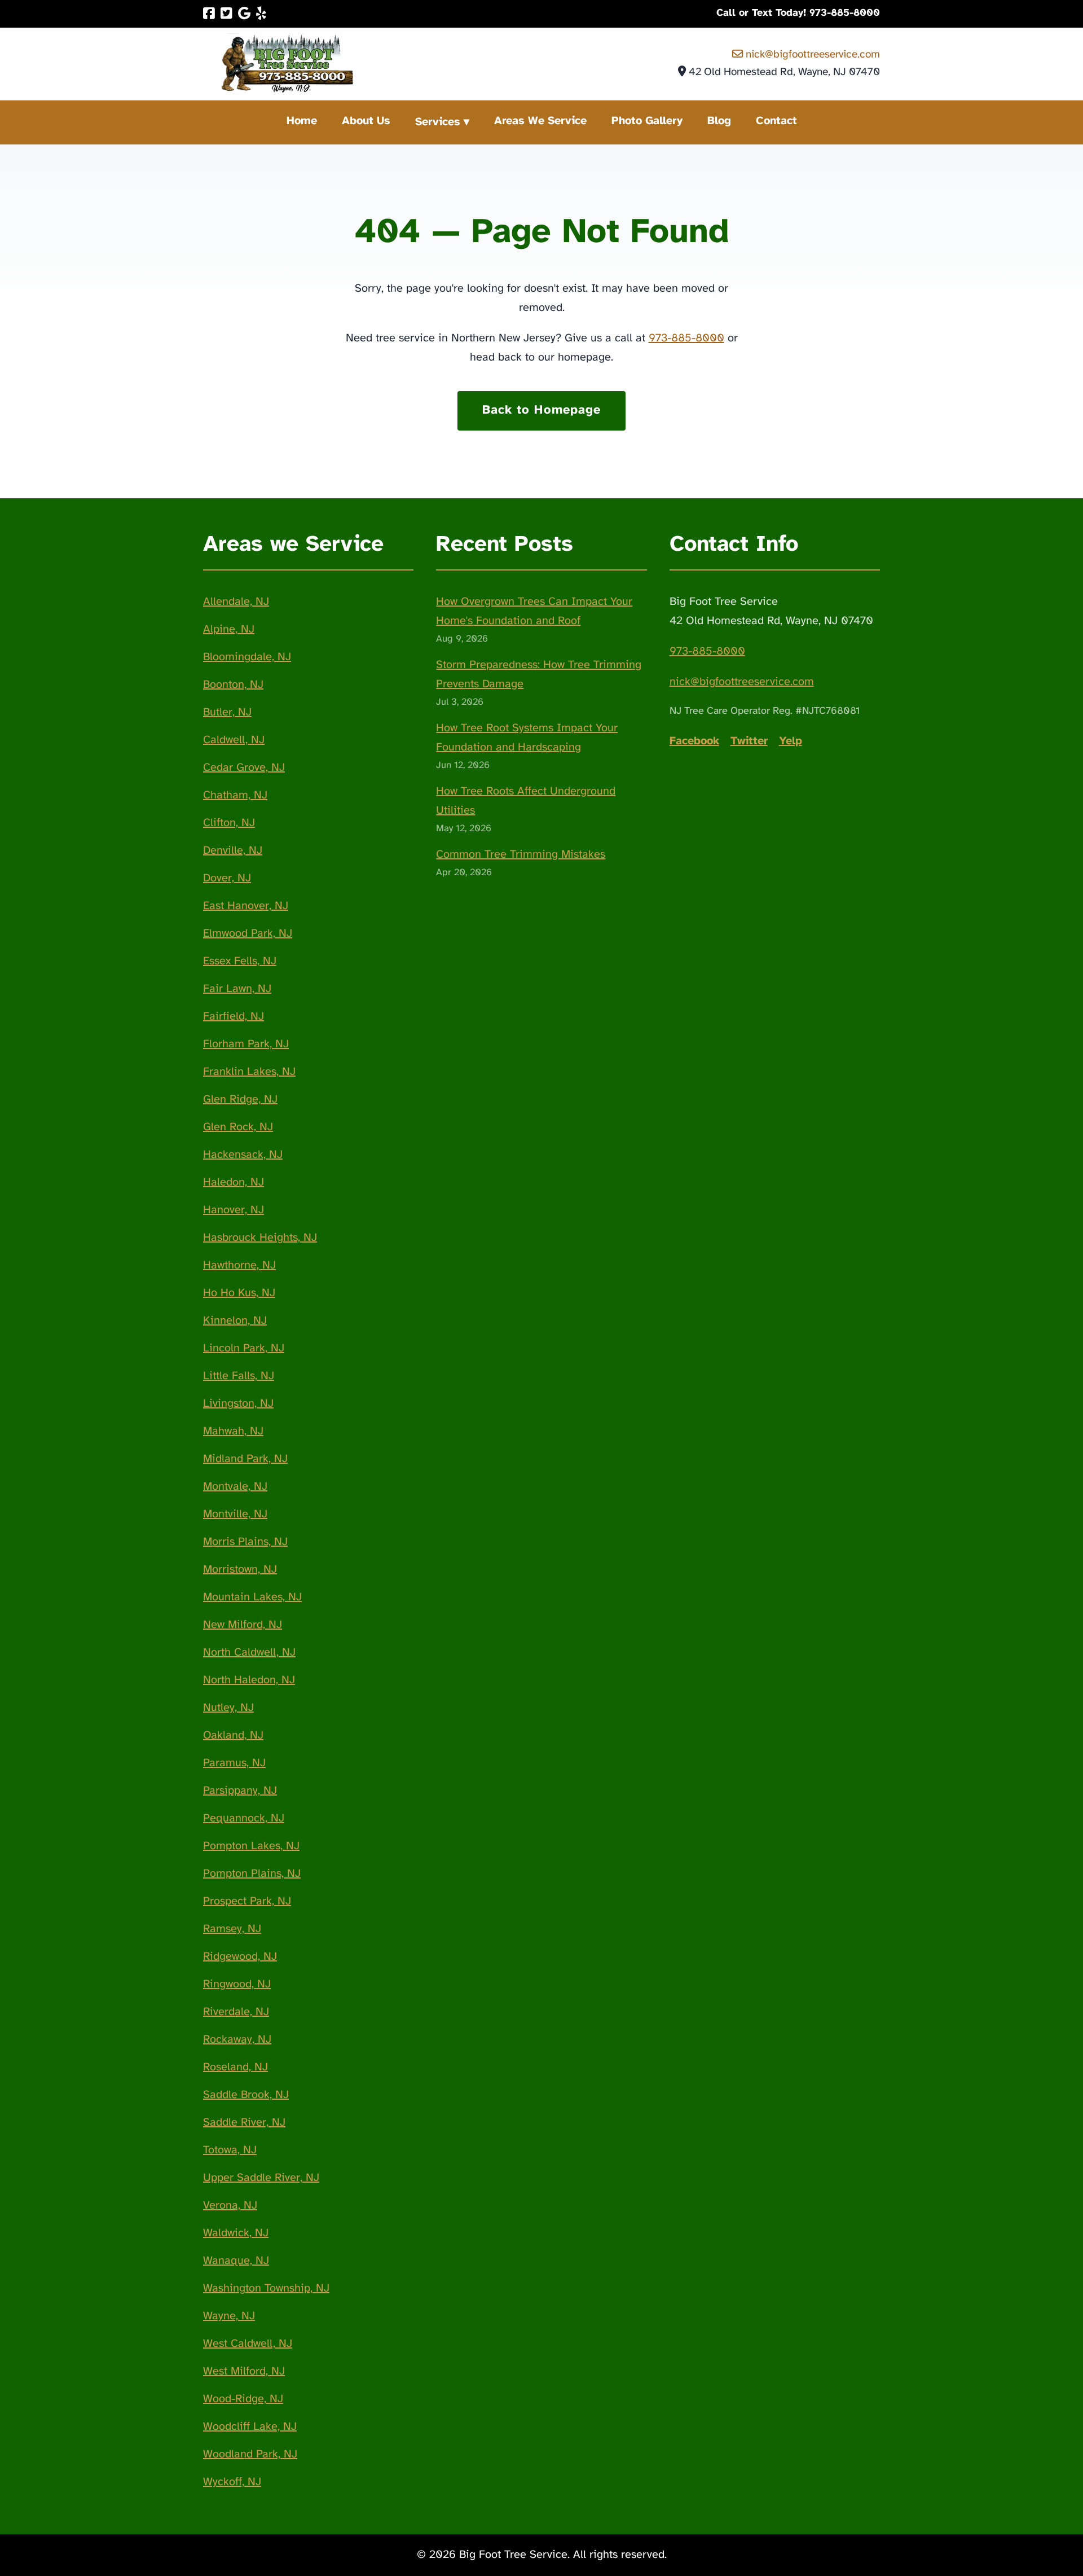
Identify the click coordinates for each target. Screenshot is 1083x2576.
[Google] (244, 14)
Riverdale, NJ (236, 2012)
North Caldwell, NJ (249, 1653)
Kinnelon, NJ (235, 1321)
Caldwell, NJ (234, 740)
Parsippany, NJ (240, 1791)
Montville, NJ (235, 1514)
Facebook (694, 741)
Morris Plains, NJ (245, 1542)
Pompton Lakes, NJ (251, 1846)
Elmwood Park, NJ (248, 934)
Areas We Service (540, 121)
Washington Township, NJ (266, 2288)
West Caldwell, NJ (248, 2344)
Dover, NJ (227, 878)
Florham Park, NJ (246, 1044)
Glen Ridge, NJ (240, 1100)
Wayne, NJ (229, 2316)
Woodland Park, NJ (250, 2454)
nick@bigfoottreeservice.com (811, 55)
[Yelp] (261, 14)
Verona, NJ (230, 2206)
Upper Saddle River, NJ (261, 2178)
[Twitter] (226, 14)
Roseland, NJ (235, 2067)
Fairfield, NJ (234, 1017)
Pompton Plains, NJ (252, 1874)
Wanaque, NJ (236, 2261)
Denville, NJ (233, 851)
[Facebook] (209, 14)
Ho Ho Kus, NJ (239, 1293)
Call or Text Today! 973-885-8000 (798, 13)
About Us (366, 121)
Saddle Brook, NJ (246, 2095)
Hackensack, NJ (243, 1155)
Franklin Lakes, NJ (249, 1072)
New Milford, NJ (243, 1625)
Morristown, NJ (240, 1570)
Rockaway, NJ (237, 2040)
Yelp (791, 741)
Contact (776, 121)
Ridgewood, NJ (240, 1957)
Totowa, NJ (230, 2150)
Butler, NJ (227, 712)
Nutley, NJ (228, 1708)
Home (302, 121)
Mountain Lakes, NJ (252, 1597)
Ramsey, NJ (232, 1929)
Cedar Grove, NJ (244, 768)
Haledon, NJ (234, 1182)
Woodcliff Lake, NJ (250, 2427)
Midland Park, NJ (245, 1459)
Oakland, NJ (233, 1735)
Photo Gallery (647, 121)
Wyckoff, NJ (232, 2482)
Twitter (749, 741)
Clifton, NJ (229, 823)
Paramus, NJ (234, 1763)
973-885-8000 (686, 338)
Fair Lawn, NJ (237, 989)
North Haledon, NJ (249, 1680)
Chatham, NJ (235, 795)
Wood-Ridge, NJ (243, 2399)
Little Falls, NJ (239, 1376)
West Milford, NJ (244, 2371)
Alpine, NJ (229, 629)
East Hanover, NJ (246, 906)
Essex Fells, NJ (240, 961)
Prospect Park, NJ (247, 1901)
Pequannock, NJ (244, 1818)
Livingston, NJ (238, 1404)
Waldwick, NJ (236, 2233)
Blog (719, 121)
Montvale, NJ (235, 1487)
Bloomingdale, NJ (247, 657)
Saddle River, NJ (244, 2123)
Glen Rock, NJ (238, 1127)
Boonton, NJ (233, 685)
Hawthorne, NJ (239, 1265)
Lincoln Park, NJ (244, 1348)
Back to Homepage (542, 410)
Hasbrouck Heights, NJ (260, 1238)
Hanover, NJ (234, 1210)
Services (438, 122)
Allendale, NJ (236, 602)
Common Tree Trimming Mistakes (521, 855)
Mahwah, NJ (233, 1431)
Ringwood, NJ (237, 1984)
